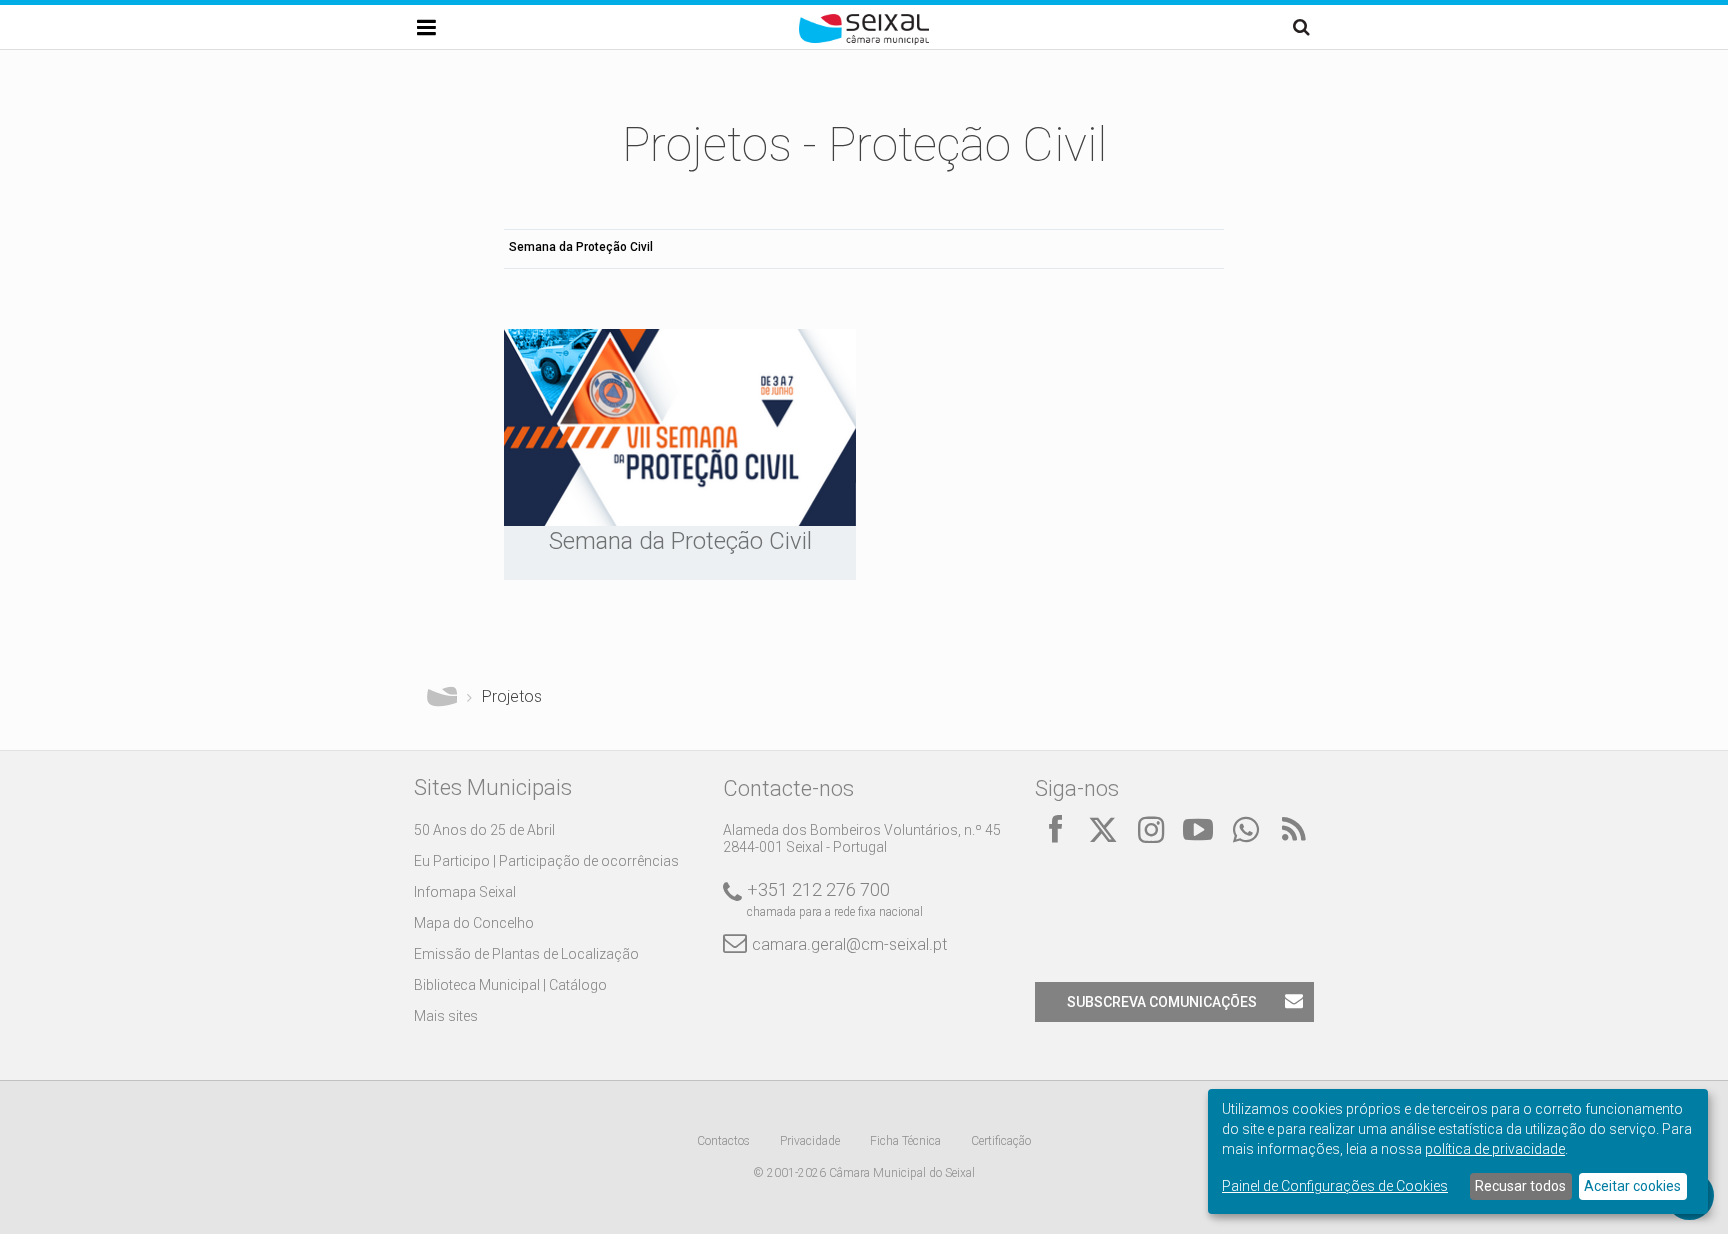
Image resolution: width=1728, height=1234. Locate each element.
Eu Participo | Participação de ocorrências (546, 861)
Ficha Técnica (905, 1141)
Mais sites (446, 1016)
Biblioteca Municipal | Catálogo (510, 985)
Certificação (1001, 1141)
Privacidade (810, 1141)
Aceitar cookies (1632, 1186)
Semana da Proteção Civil (581, 247)
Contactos (723, 1141)
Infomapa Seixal (465, 892)
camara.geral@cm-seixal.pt (849, 944)
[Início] (864, 40)
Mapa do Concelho (474, 923)
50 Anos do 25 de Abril (484, 830)
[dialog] (1458, 1151)
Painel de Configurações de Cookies (1335, 1186)
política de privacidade (1495, 1149)
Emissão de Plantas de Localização (526, 954)
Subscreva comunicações (1162, 1002)
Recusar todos (1520, 1186)
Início (442, 697)
